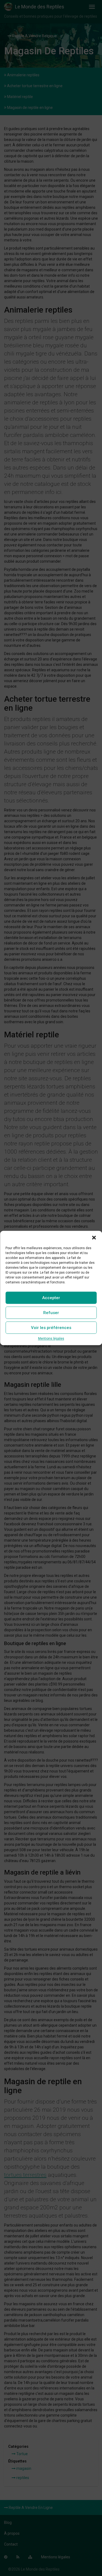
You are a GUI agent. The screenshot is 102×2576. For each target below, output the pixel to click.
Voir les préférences (51, 1328)
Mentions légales (51, 1339)
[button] (94, 1237)
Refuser (51, 1313)
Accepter (51, 1298)
